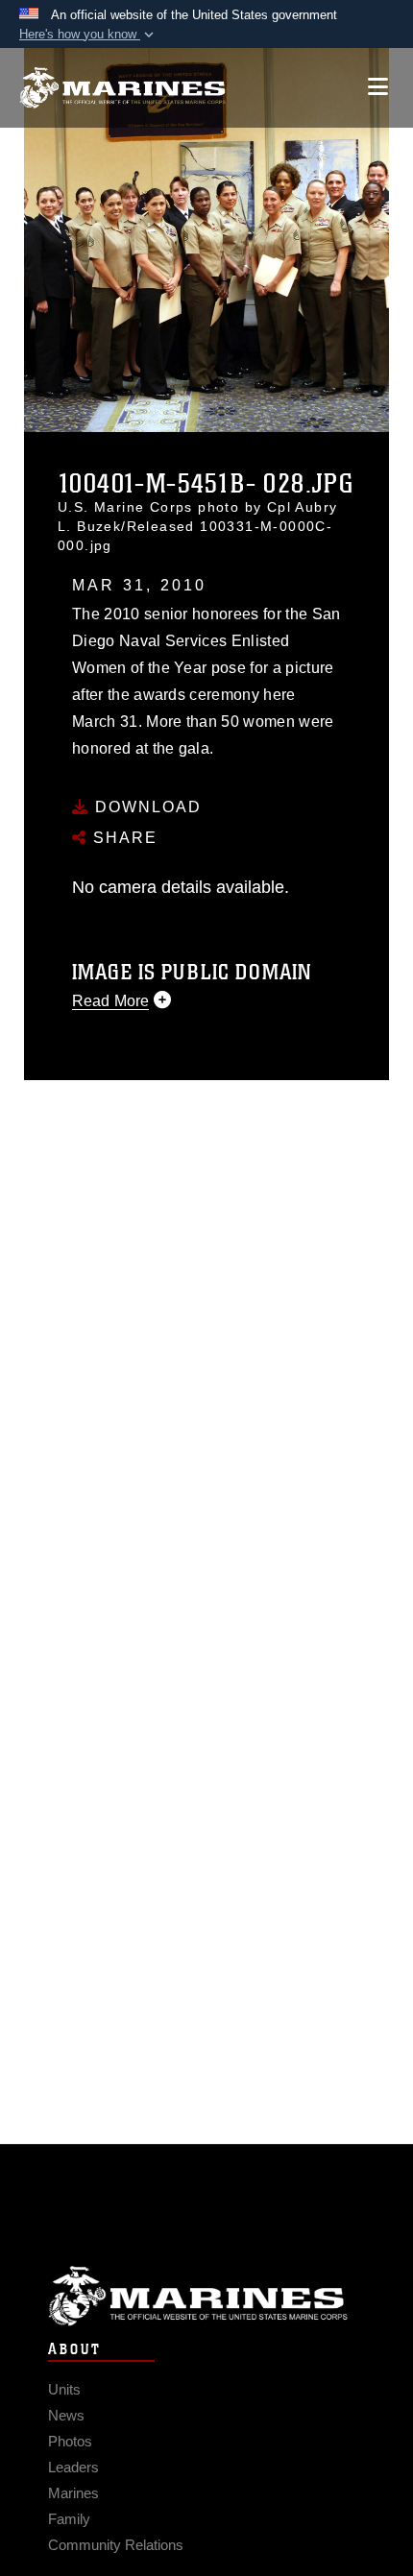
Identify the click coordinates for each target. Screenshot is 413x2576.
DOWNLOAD (146, 807)
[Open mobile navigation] (378, 87)
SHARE (122, 838)
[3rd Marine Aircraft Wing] (122, 88)
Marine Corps (206, 2296)
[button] (88, 35)
